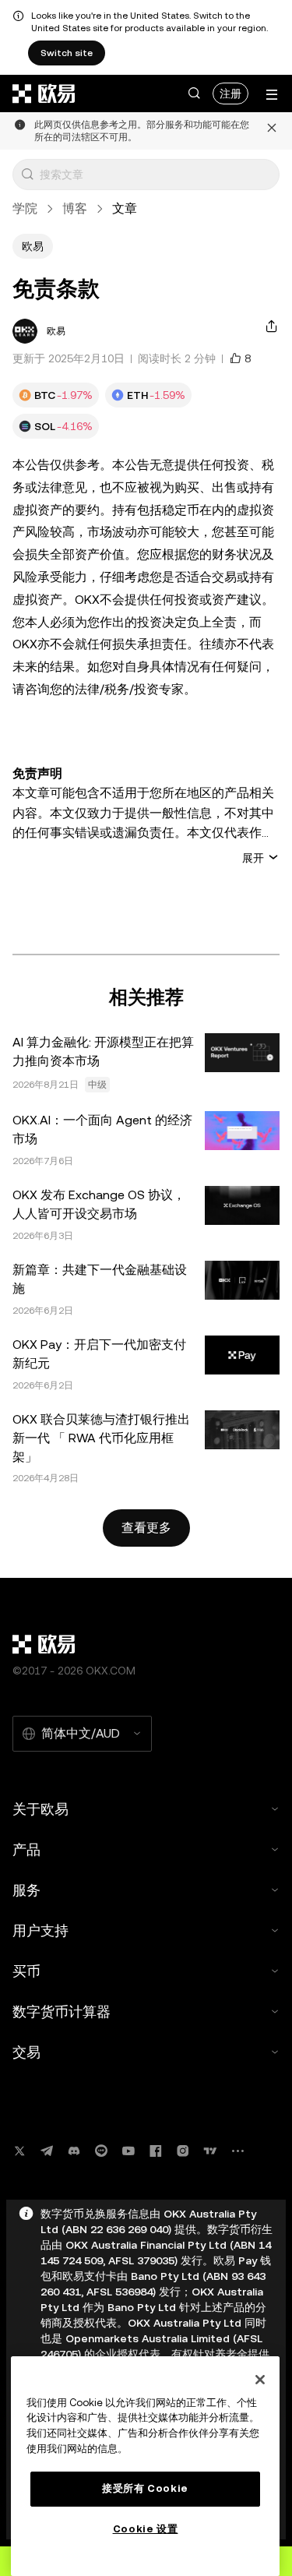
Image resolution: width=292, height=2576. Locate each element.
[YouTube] (128, 2151)
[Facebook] (156, 2151)
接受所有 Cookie (145, 2488)
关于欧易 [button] (40, 1809)
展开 (253, 857)
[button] (194, 94)
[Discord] (74, 2151)
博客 (75, 208)
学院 (25, 208)
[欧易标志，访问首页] (44, 94)
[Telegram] (47, 2151)
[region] (145, 2466)
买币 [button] (26, 1971)
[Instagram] (183, 2151)
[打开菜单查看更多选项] (272, 95)
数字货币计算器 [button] (62, 2011)
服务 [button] (26, 1890)
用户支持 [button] (40, 1930)
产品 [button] (26, 1849)
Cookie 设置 (146, 2529)
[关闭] (260, 2380)
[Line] (101, 2151)
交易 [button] (26, 2052)
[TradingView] (210, 2151)
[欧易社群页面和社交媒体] (237, 2151)
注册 (230, 94)
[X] (19, 2151)
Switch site (67, 53)
